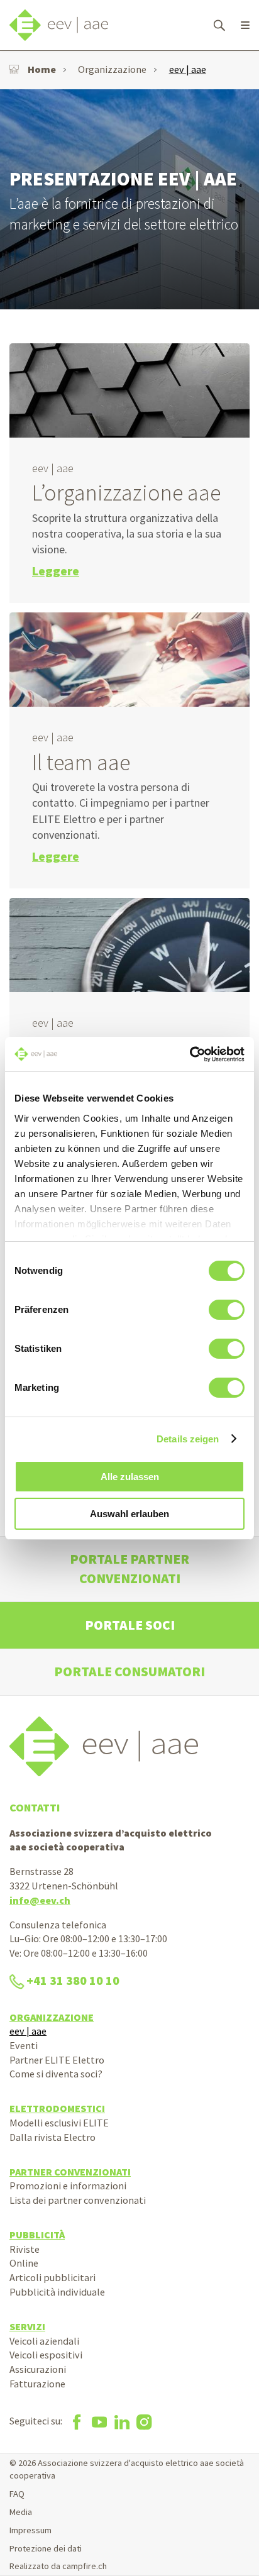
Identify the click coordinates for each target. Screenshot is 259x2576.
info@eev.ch (40, 1900)
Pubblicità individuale (57, 2292)
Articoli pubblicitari (52, 2277)
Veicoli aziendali (44, 2341)
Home (42, 69)
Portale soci (130, 1625)
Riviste (25, 2249)
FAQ (17, 2494)
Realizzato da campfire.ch (58, 2566)
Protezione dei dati (46, 2548)
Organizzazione (112, 69)
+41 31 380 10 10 (73, 1981)
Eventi (24, 2045)
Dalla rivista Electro (52, 2137)
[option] (129, 199)
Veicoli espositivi (46, 2355)
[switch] (227, 1310)
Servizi (27, 2326)
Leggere (56, 571)
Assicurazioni (38, 2369)
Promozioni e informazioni (68, 2186)
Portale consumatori (129, 1672)
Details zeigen (188, 1439)
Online (24, 2263)
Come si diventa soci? (56, 2074)
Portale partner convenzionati (129, 1568)
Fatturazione (37, 2384)
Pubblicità (37, 2235)
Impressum (30, 2530)
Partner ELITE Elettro (57, 2060)
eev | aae (188, 69)
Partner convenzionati (70, 2172)
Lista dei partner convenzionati (78, 2200)
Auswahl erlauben (129, 1514)
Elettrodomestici (57, 2108)
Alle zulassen (130, 1477)
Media (21, 2512)
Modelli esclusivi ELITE (59, 2123)
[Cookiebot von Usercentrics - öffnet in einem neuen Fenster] (190, 1054)
